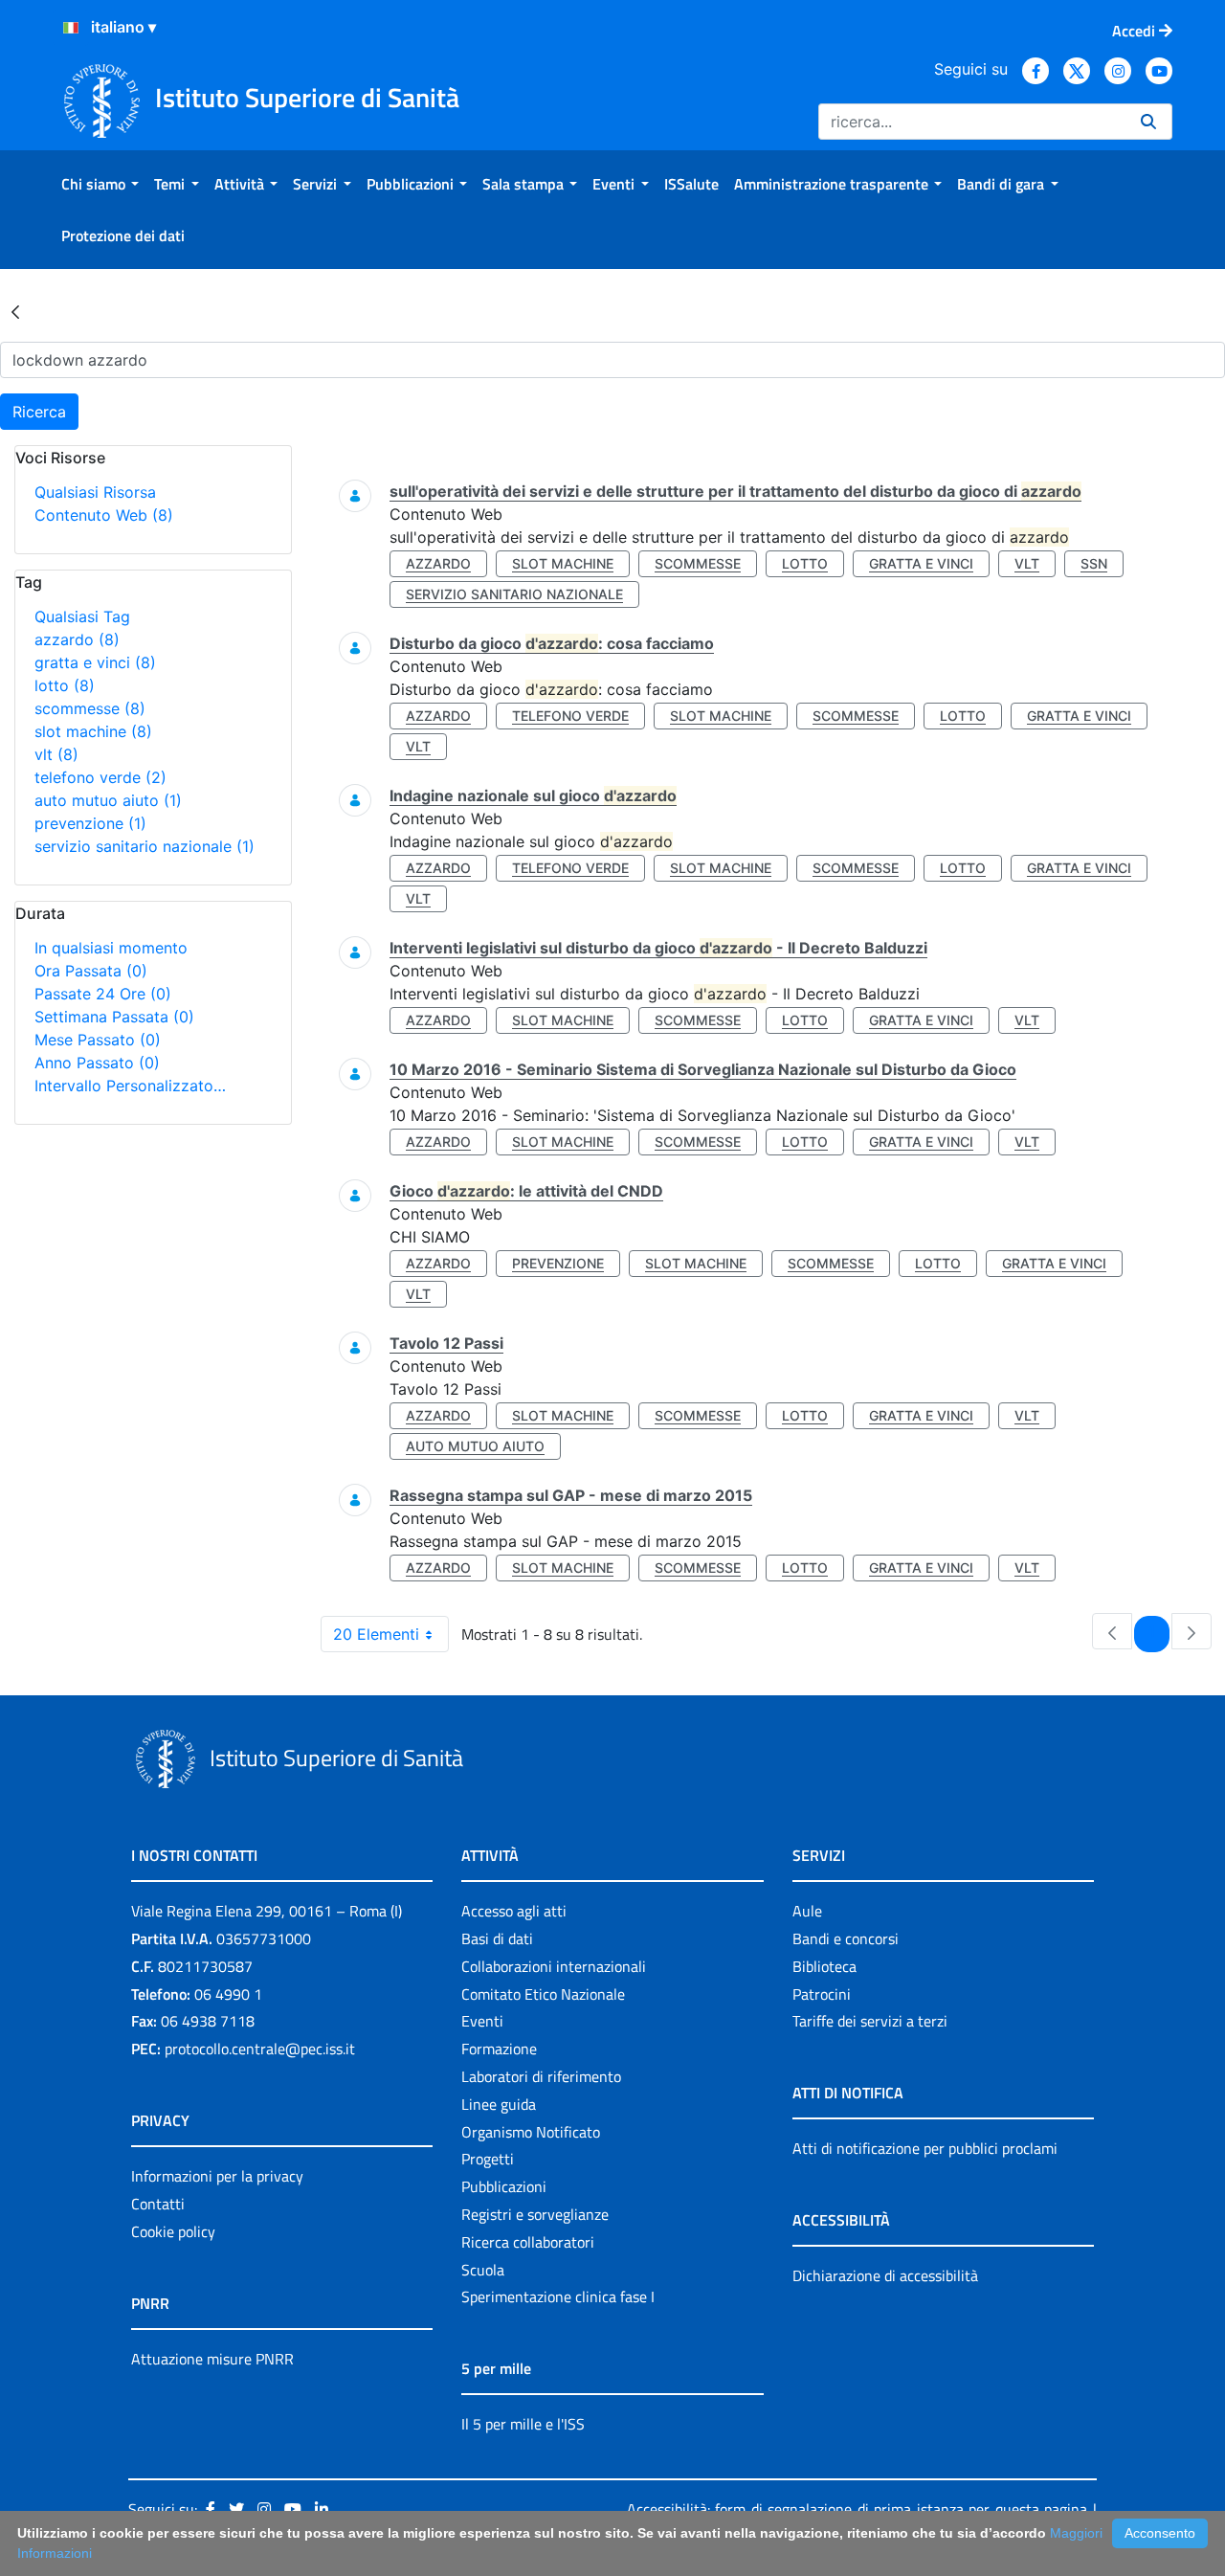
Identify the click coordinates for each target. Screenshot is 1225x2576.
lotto (65, 685)
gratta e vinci (95, 662)
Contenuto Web (104, 515)
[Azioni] (71, 28)
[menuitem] (100, 184)
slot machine (93, 731)
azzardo (77, 639)
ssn (1094, 563)
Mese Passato (98, 1040)
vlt (56, 754)
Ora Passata (91, 971)
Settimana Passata (114, 1017)
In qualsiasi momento (111, 948)
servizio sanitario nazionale (145, 846)
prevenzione (90, 823)
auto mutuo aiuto (108, 800)
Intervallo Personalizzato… (130, 1086)
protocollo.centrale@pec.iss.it (260, 2049)
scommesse (90, 708)
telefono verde (100, 777)
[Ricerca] (1148, 122)
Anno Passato (97, 1063)
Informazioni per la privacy (217, 2176)
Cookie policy (173, 2231)
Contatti (158, 2204)
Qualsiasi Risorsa (95, 492)
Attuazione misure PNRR (212, 2359)
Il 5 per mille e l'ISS (523, 2424)
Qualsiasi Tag (82, 616)
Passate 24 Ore (103, 994)
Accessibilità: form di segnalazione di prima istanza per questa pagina (857, 2509)
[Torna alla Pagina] (15, 311)
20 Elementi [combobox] (376, 1634)
